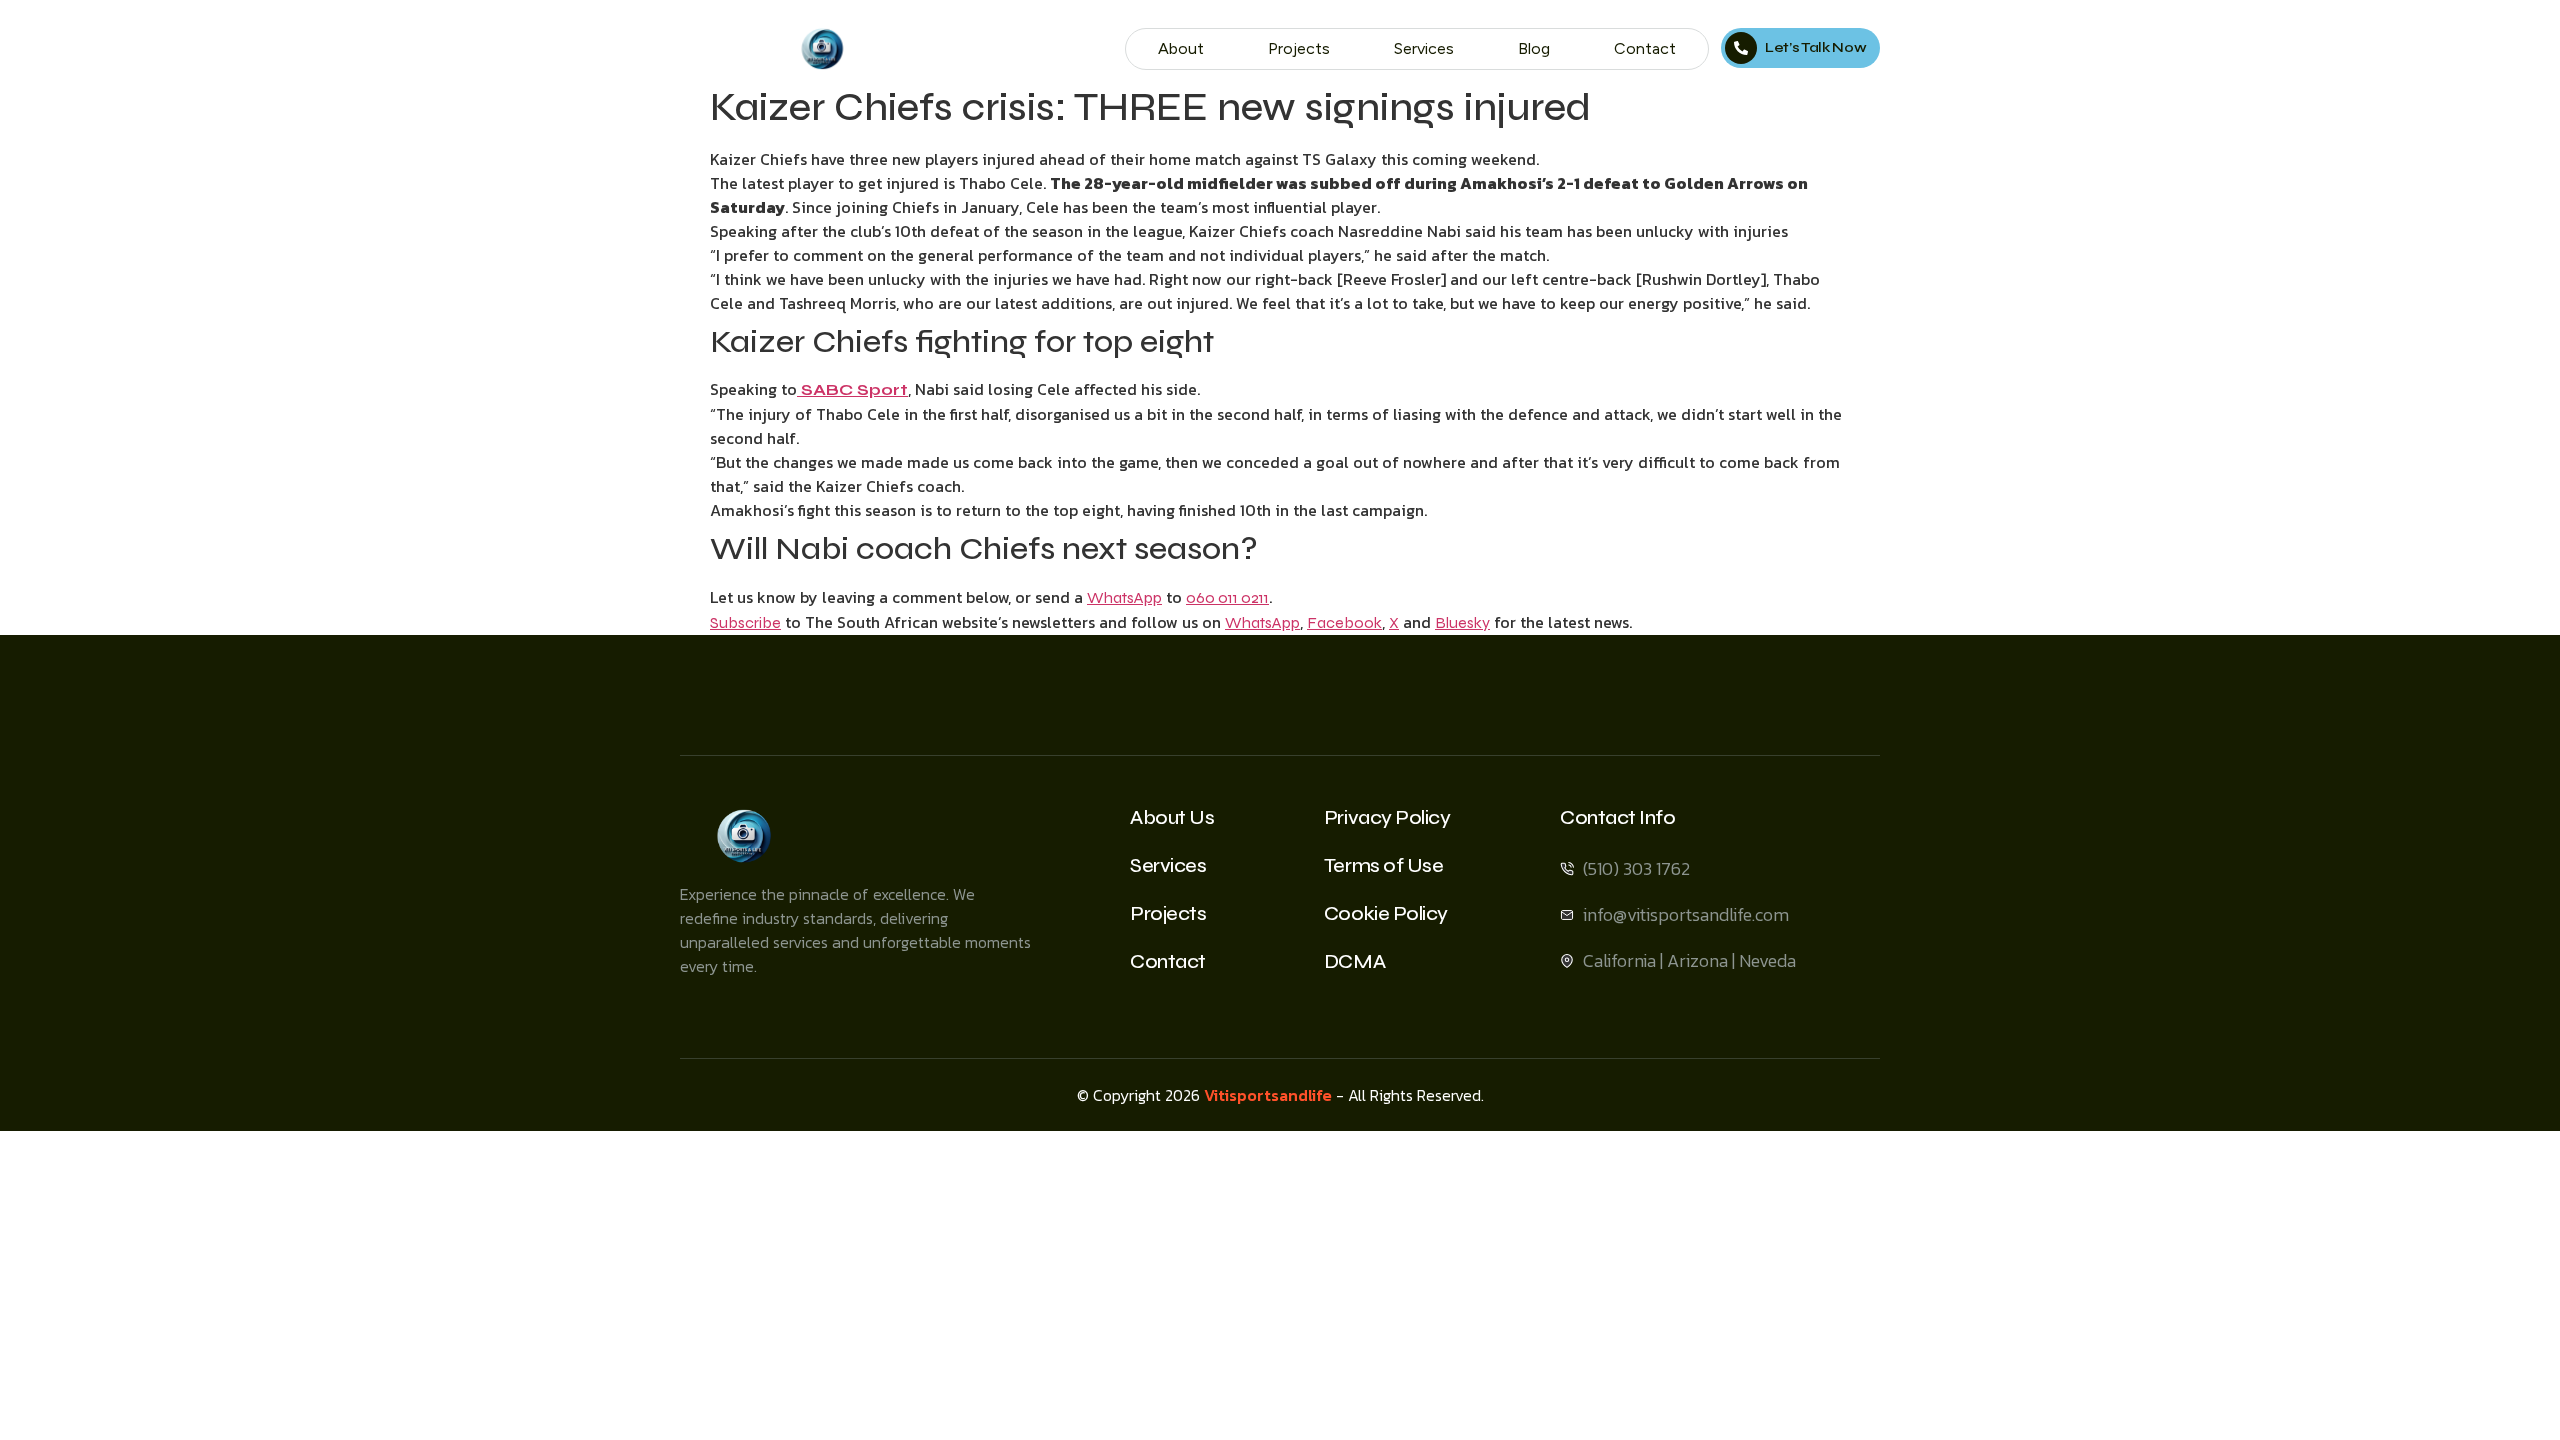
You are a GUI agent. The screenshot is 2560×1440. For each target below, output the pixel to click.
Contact (1645, 48)
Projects (1299, 48)
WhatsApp (1124, 597)
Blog (1534, 48)
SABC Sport (852, 389)
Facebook (1344, 622)
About (1181, 48)
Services (1424, 48)
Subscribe (745, 622)
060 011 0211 (1227, 597)
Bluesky (1462, 622)
